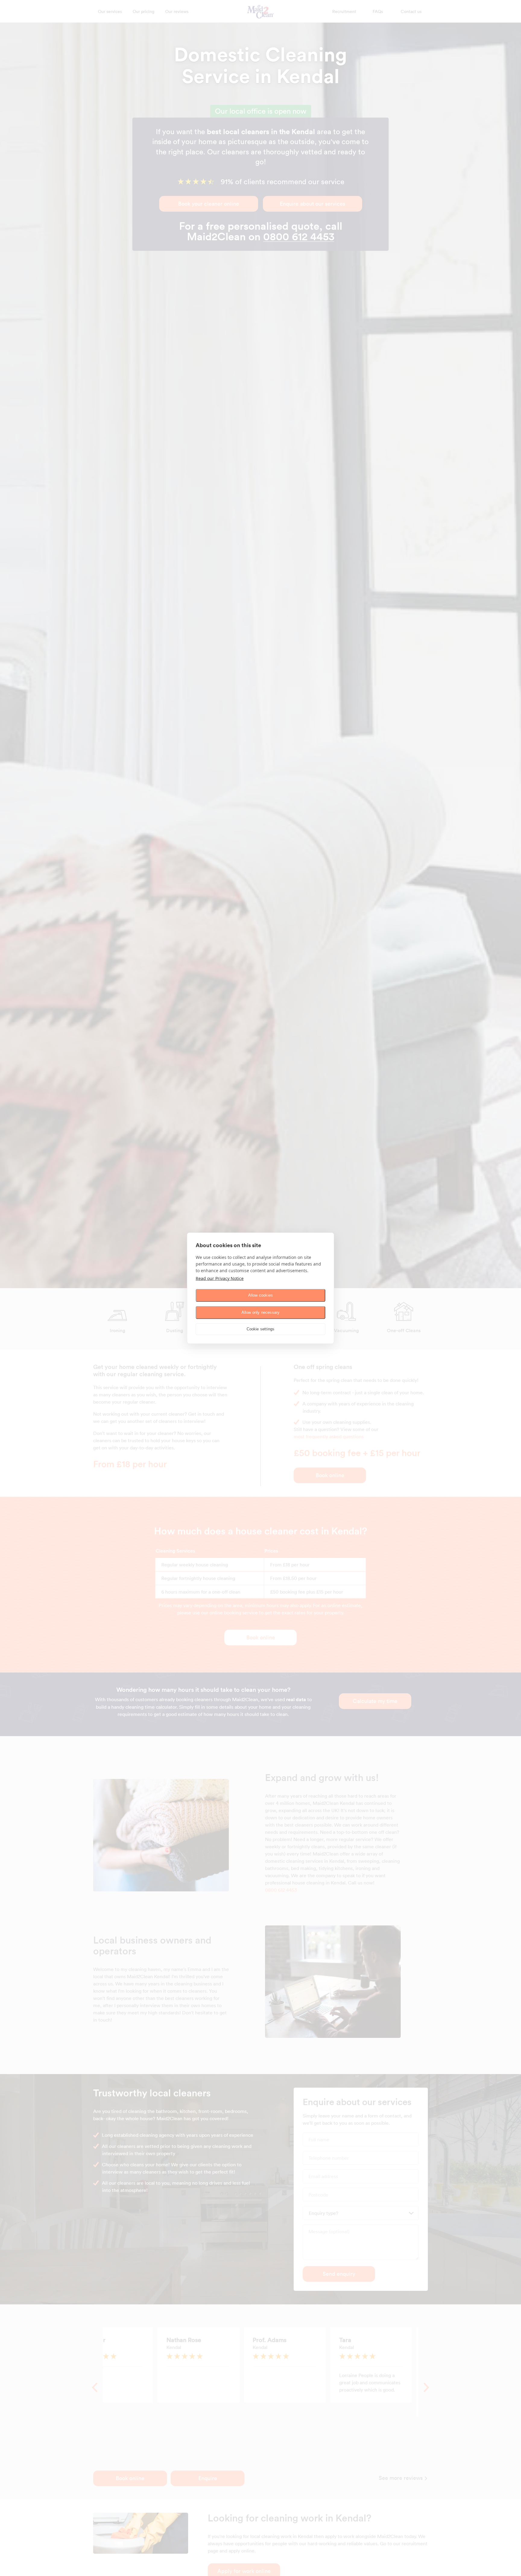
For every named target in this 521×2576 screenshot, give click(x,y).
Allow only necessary (261, 1312)
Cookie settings (261, 1329)
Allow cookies (261, 1295)
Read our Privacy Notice (220, 1278)
